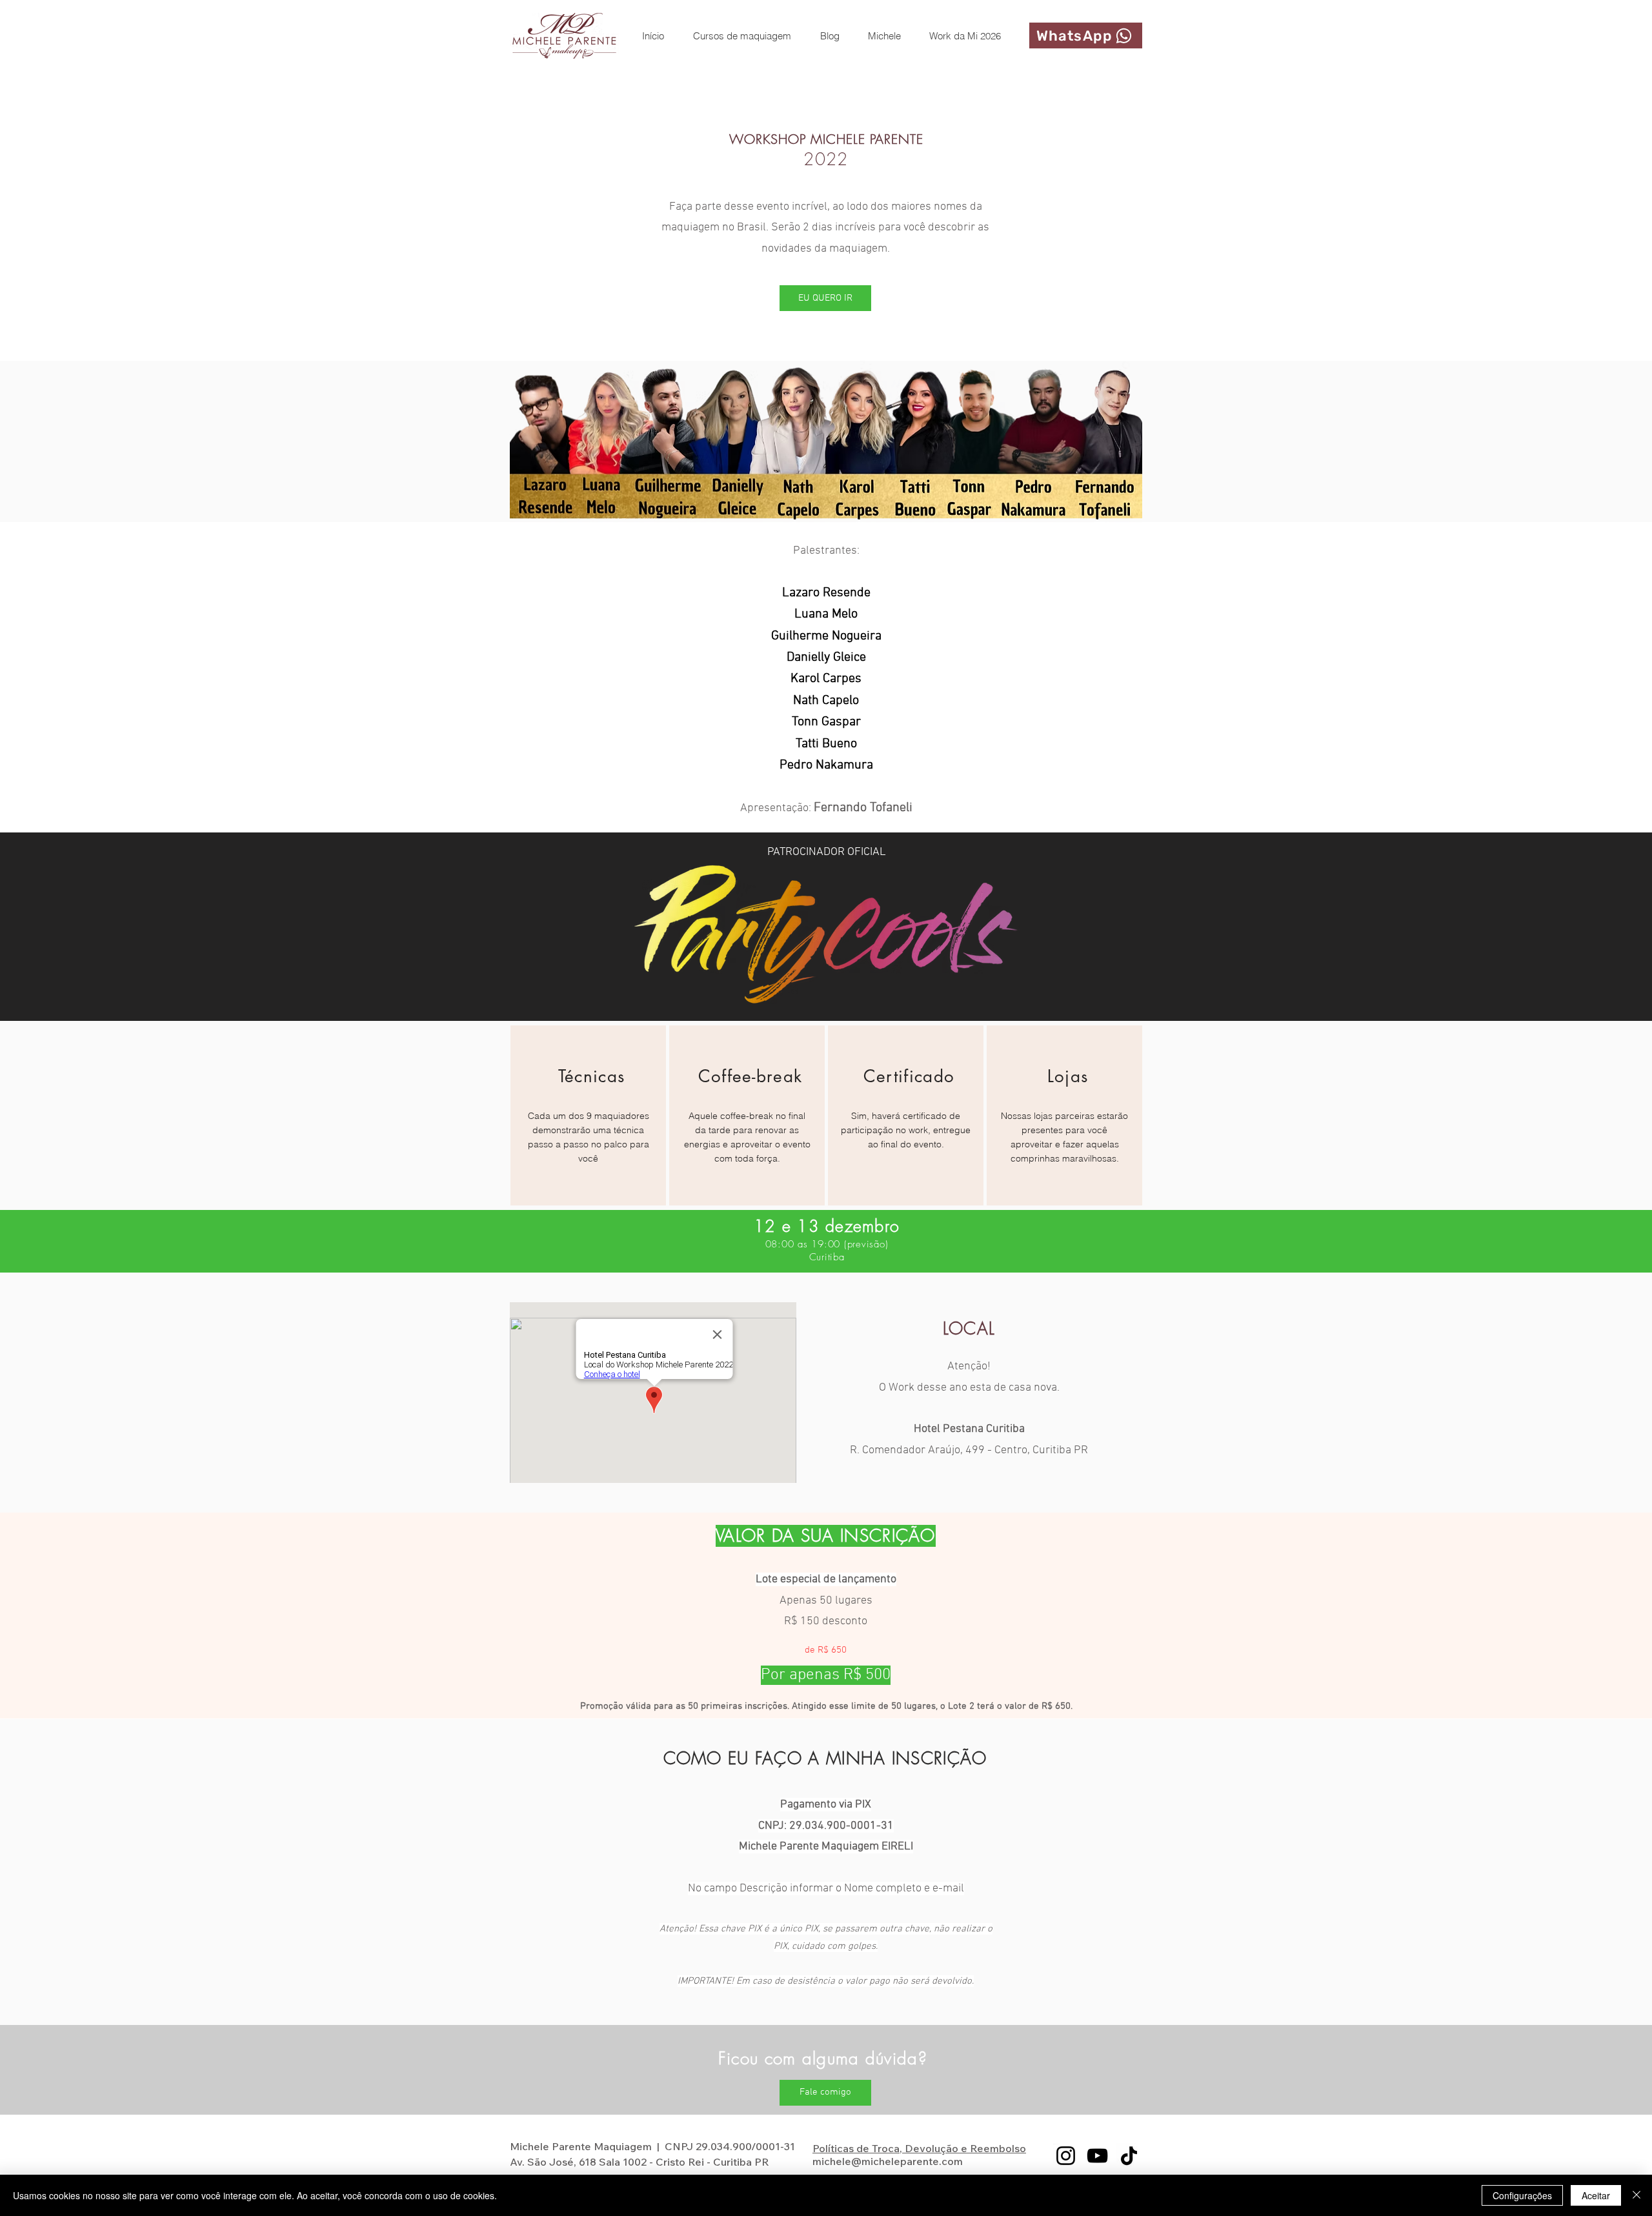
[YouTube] (1097, 2156)
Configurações (1522, 2195)
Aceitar (1596, 2195)
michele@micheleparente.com (888, 2161)
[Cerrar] (1637, 2195)
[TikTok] (1129, 2156)
